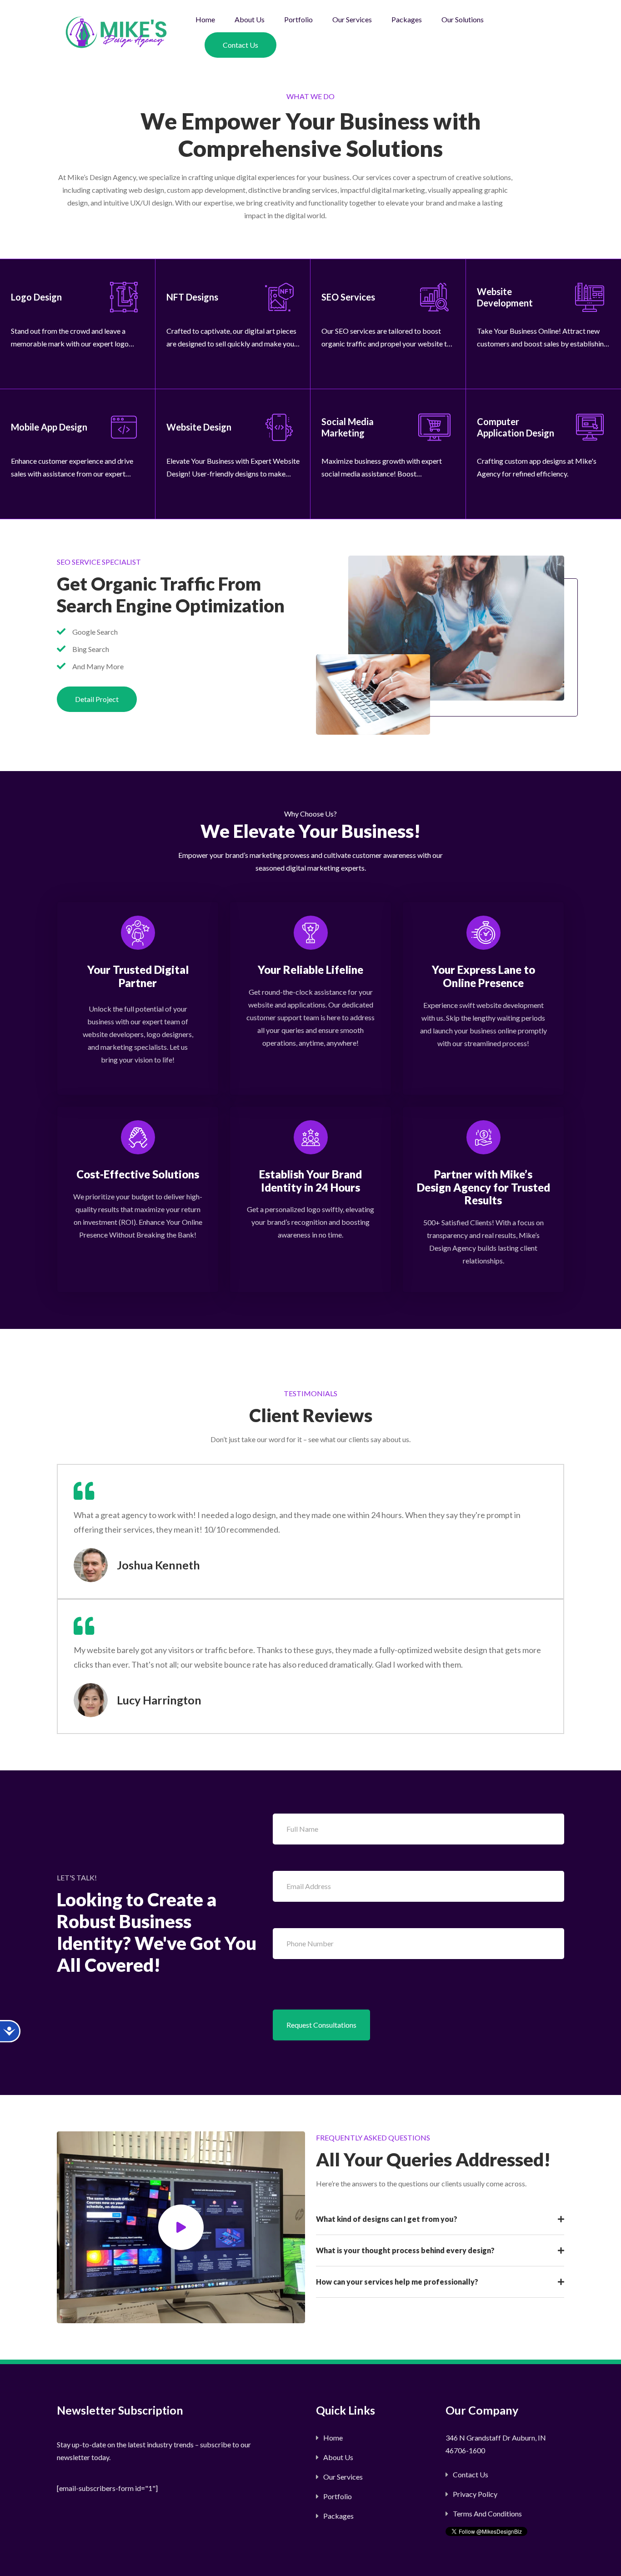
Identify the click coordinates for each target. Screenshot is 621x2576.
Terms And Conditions (487, 2513)
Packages (407, 19)
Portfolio (298, 19)
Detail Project (97, 699)
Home (205, 19)
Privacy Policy (475, 2494)
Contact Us (240, 45)
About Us (250, 19)
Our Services (352, 19)
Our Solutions (463, 19)
